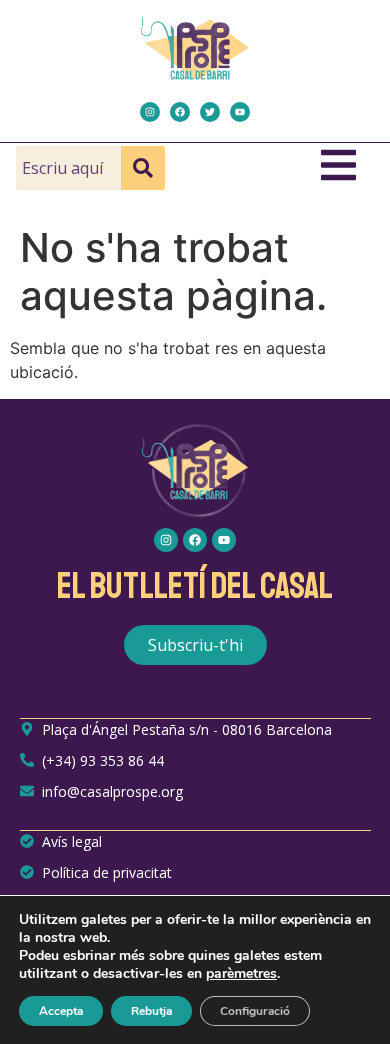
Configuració (255, 1011)
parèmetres (241, 974)
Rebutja (151, 1011)
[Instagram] (150, 112)
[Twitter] (210, 112)
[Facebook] (180, 112)
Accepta (61, 1011)
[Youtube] (240, 112)
